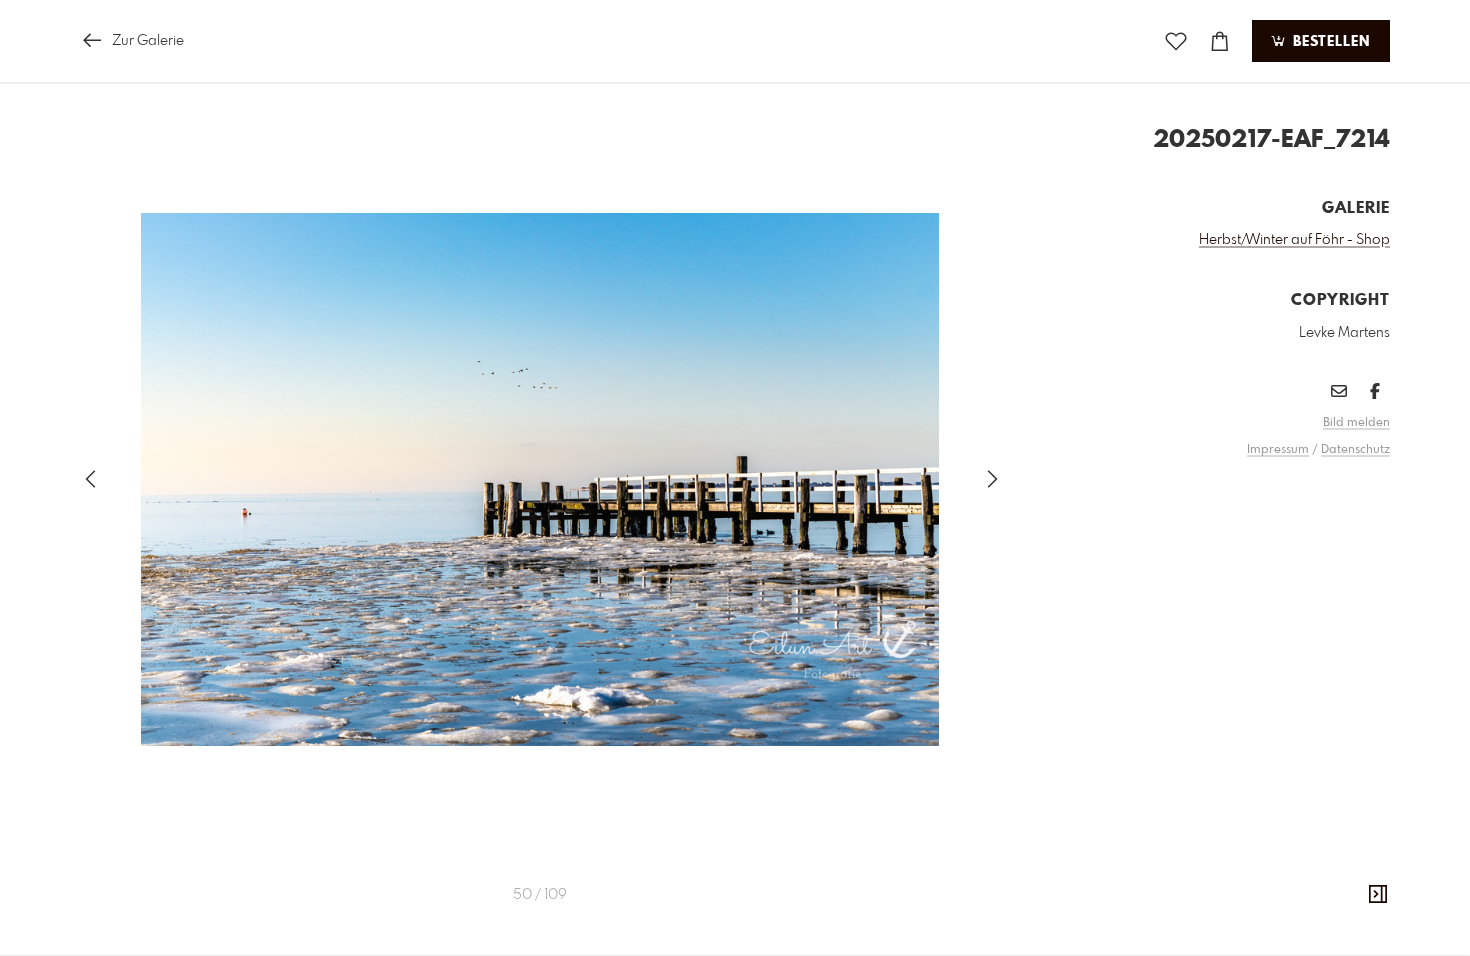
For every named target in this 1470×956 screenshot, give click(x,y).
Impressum (1278, 450)
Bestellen (1329, 42)
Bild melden (1356, 423)
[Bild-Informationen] (1378, 895)
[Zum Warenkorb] (1220, 41)
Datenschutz (1355, 450)
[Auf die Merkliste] (1176, 41)
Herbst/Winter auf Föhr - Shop (1294, 240)
